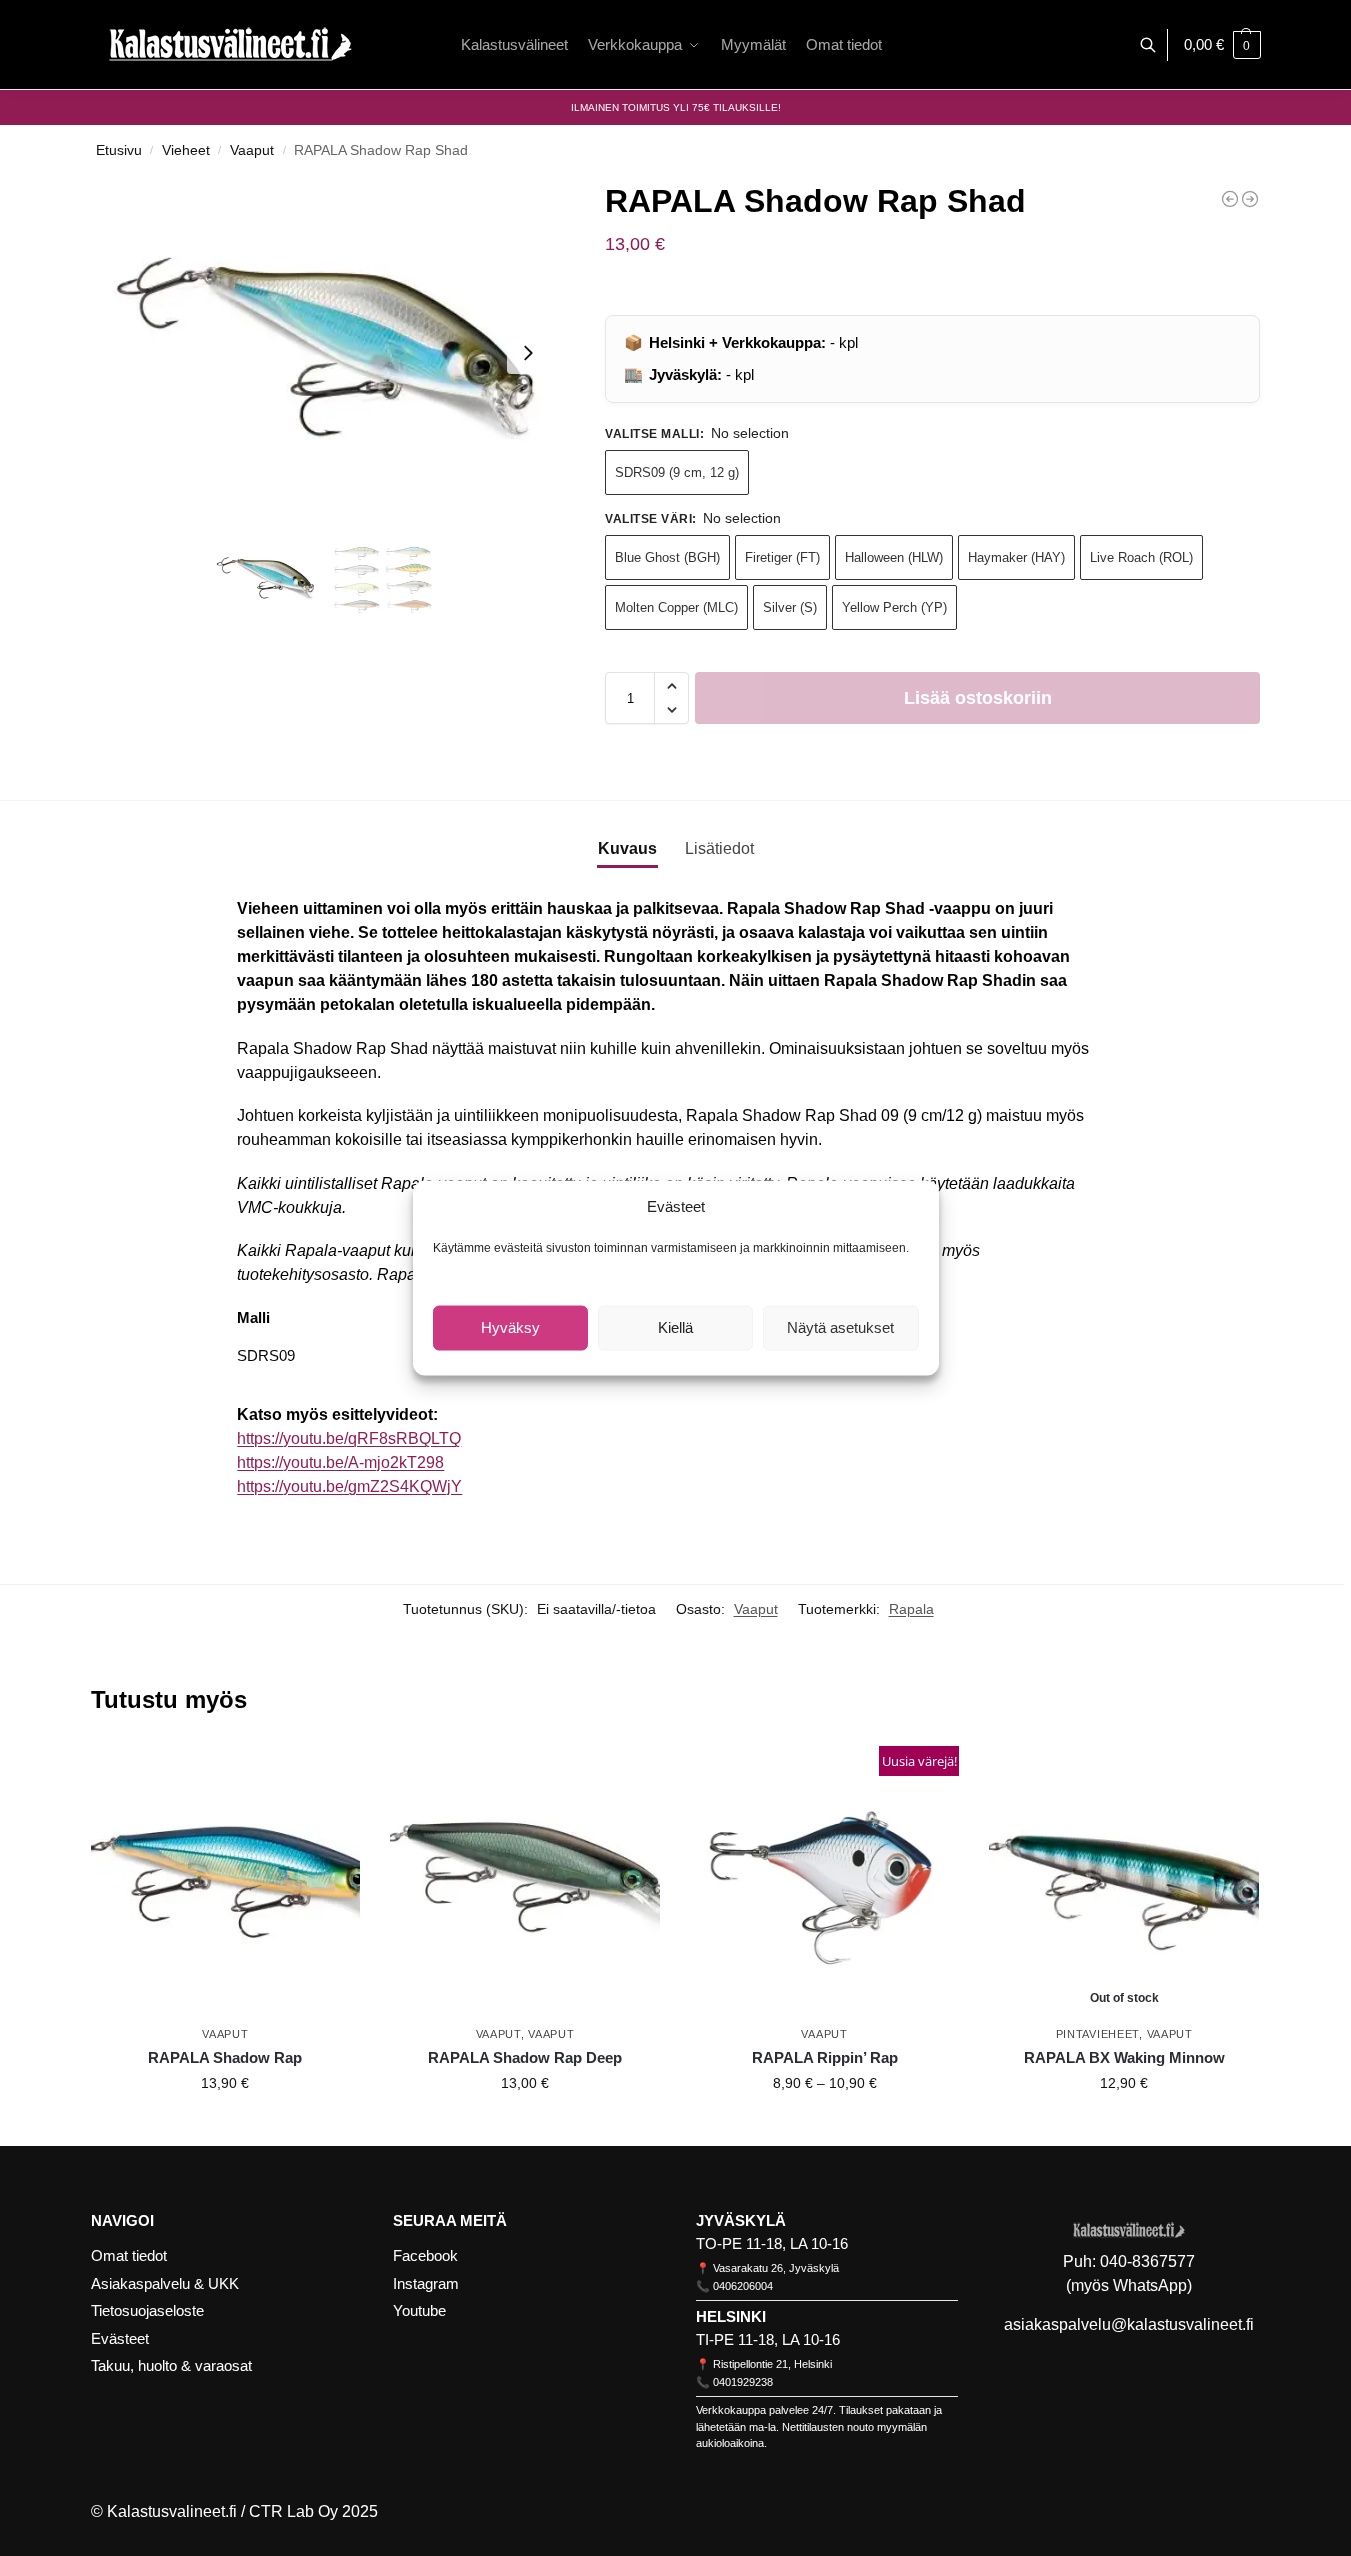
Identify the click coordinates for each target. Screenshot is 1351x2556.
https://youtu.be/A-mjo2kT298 (340, 1462)
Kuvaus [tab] (627, 848)
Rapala (911, 1609)
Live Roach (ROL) (1141, 557)
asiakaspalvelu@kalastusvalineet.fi (1129, 2324)
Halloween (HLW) (894, 557)
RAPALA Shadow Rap (225, 2057)
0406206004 (743, 2286)
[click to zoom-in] (325, 352)
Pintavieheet (1097, 2034)
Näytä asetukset (840, 1327)
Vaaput (252, 150)
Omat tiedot (129, 2255)
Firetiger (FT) (782, 557)
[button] (1222, 45)
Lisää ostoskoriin (978, 698)
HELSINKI (731, 2316)
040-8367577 (1147, 2261)
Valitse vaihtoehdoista (225, 2126)
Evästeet (120, 2338)
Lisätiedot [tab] (719, 848)
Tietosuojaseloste (147, 2310)
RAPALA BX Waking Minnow (1124, 2057)
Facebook (425, 2255)
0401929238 (743, 2382)
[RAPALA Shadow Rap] (226, 1881)
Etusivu (119, 150)
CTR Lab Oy (293, 2511)
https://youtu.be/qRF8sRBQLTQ (349, 1438)
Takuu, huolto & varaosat (171, 2365)
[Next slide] (528, 353)
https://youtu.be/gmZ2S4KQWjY (349, 1486)
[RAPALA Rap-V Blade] (1250, 199)
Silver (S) (790, 607)
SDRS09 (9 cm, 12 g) (677, 472)
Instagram (426, 2283)
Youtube (419, 2310)
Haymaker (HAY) (1016, 557)
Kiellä (675, 1327)
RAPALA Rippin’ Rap (825, 2057)
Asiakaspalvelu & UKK (165, 2283)
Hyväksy (510, 1327)
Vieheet (186, 150)
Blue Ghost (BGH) (667, 557)
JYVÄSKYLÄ (741, 2220)
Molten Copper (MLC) (676, 607)
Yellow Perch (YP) (894, 607)
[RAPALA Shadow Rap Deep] (1230, 199)
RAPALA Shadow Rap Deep (525, 2057)
